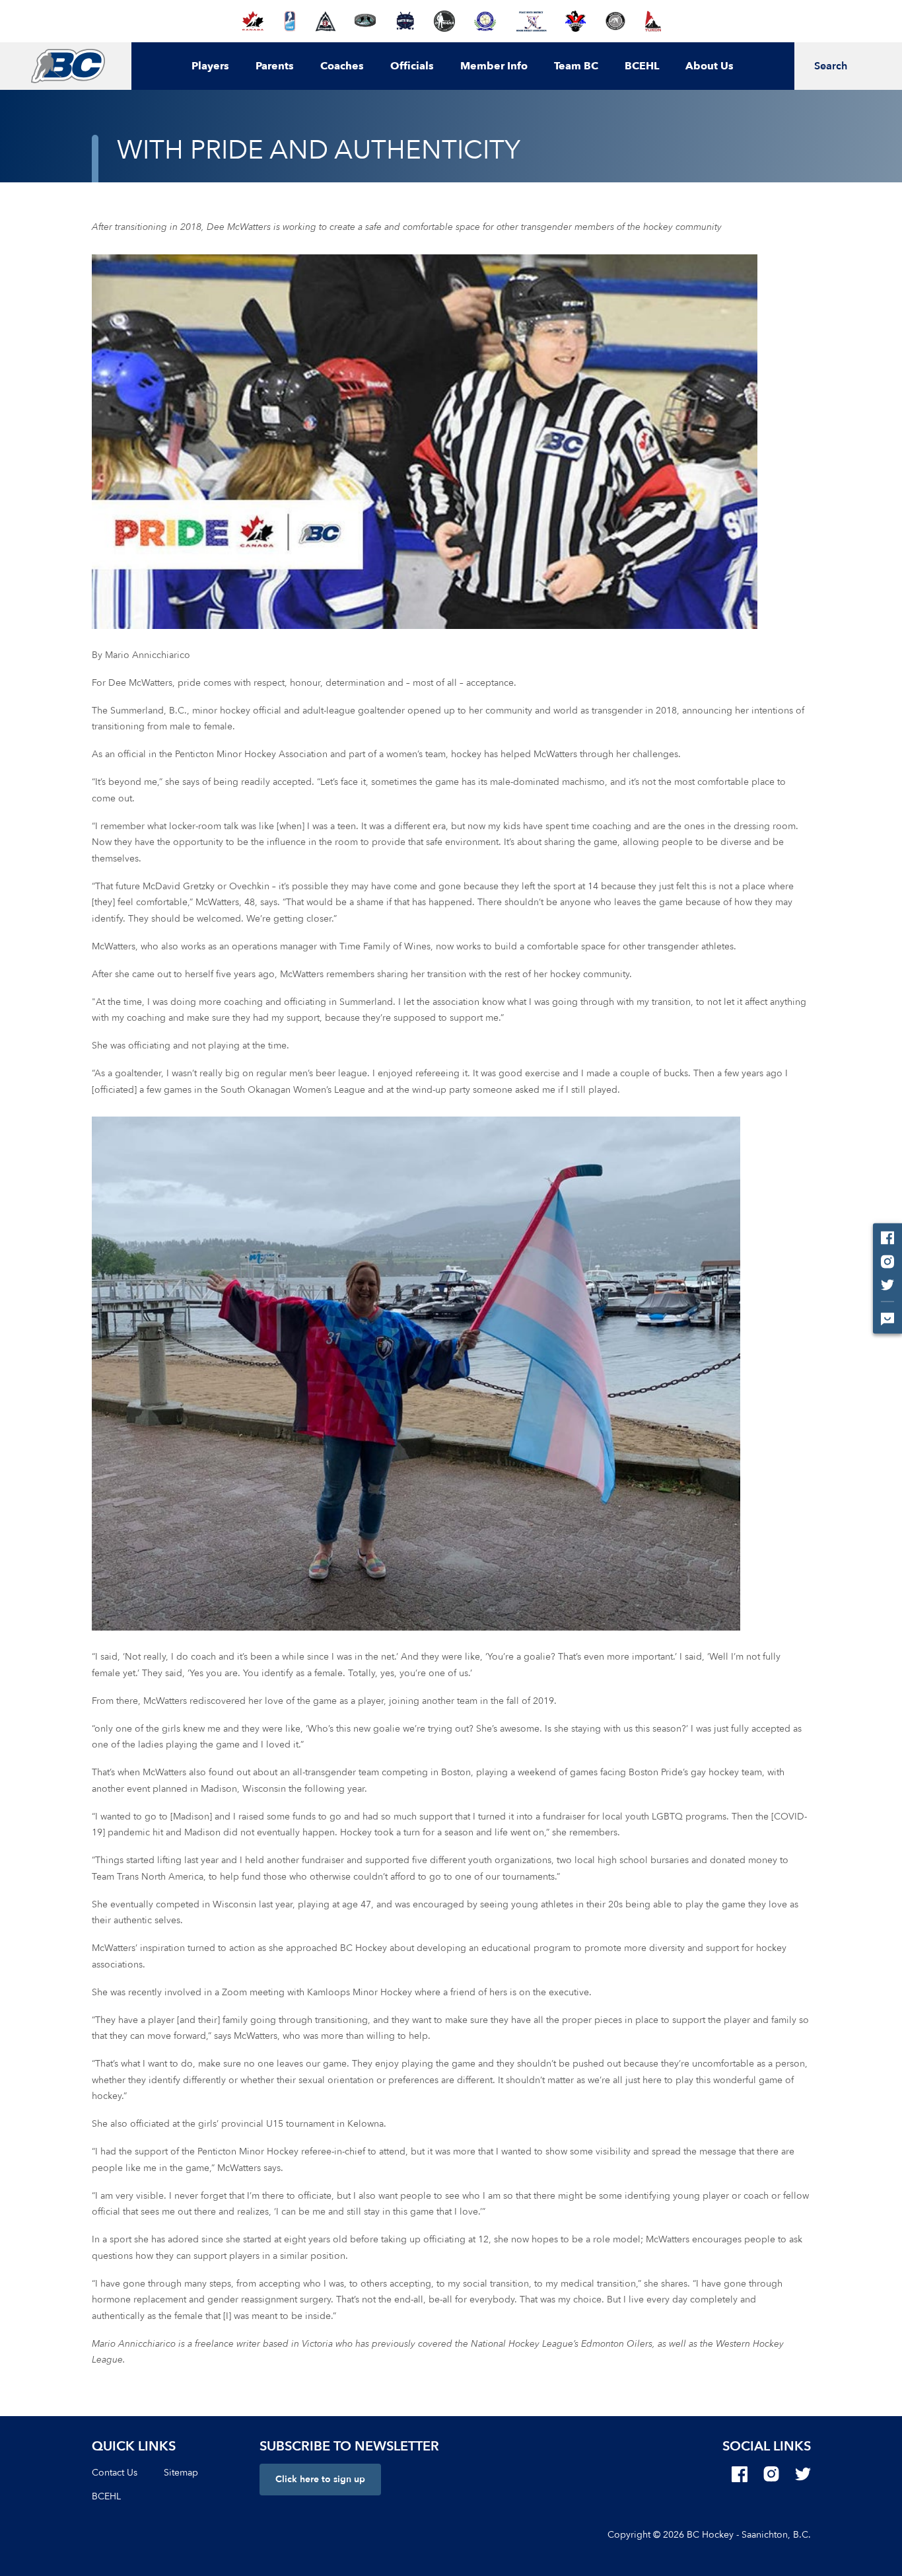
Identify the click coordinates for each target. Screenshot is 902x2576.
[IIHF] (290, 21)
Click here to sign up (320, 2479)
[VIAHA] (575, 21)
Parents (275, 66)
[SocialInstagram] (771, 2474)
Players (210, 66)
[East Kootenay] (326, 21)
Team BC (576, 66)
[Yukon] (653, 21)
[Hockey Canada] (253, 21)
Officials (412, 66)
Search (831, 66)
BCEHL (642, 66)
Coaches (342, 66)
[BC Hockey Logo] (68, 66)
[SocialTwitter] (803, 2474)
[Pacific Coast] (485, 21)
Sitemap (181, 2473)
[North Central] (365, 21)
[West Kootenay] (615, 21)
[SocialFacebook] (740, 2474)
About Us (710, 66)
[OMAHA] (444, 21)
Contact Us (115, 2473)
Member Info (494, 66)
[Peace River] (531, 21)
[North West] (405, 21)
